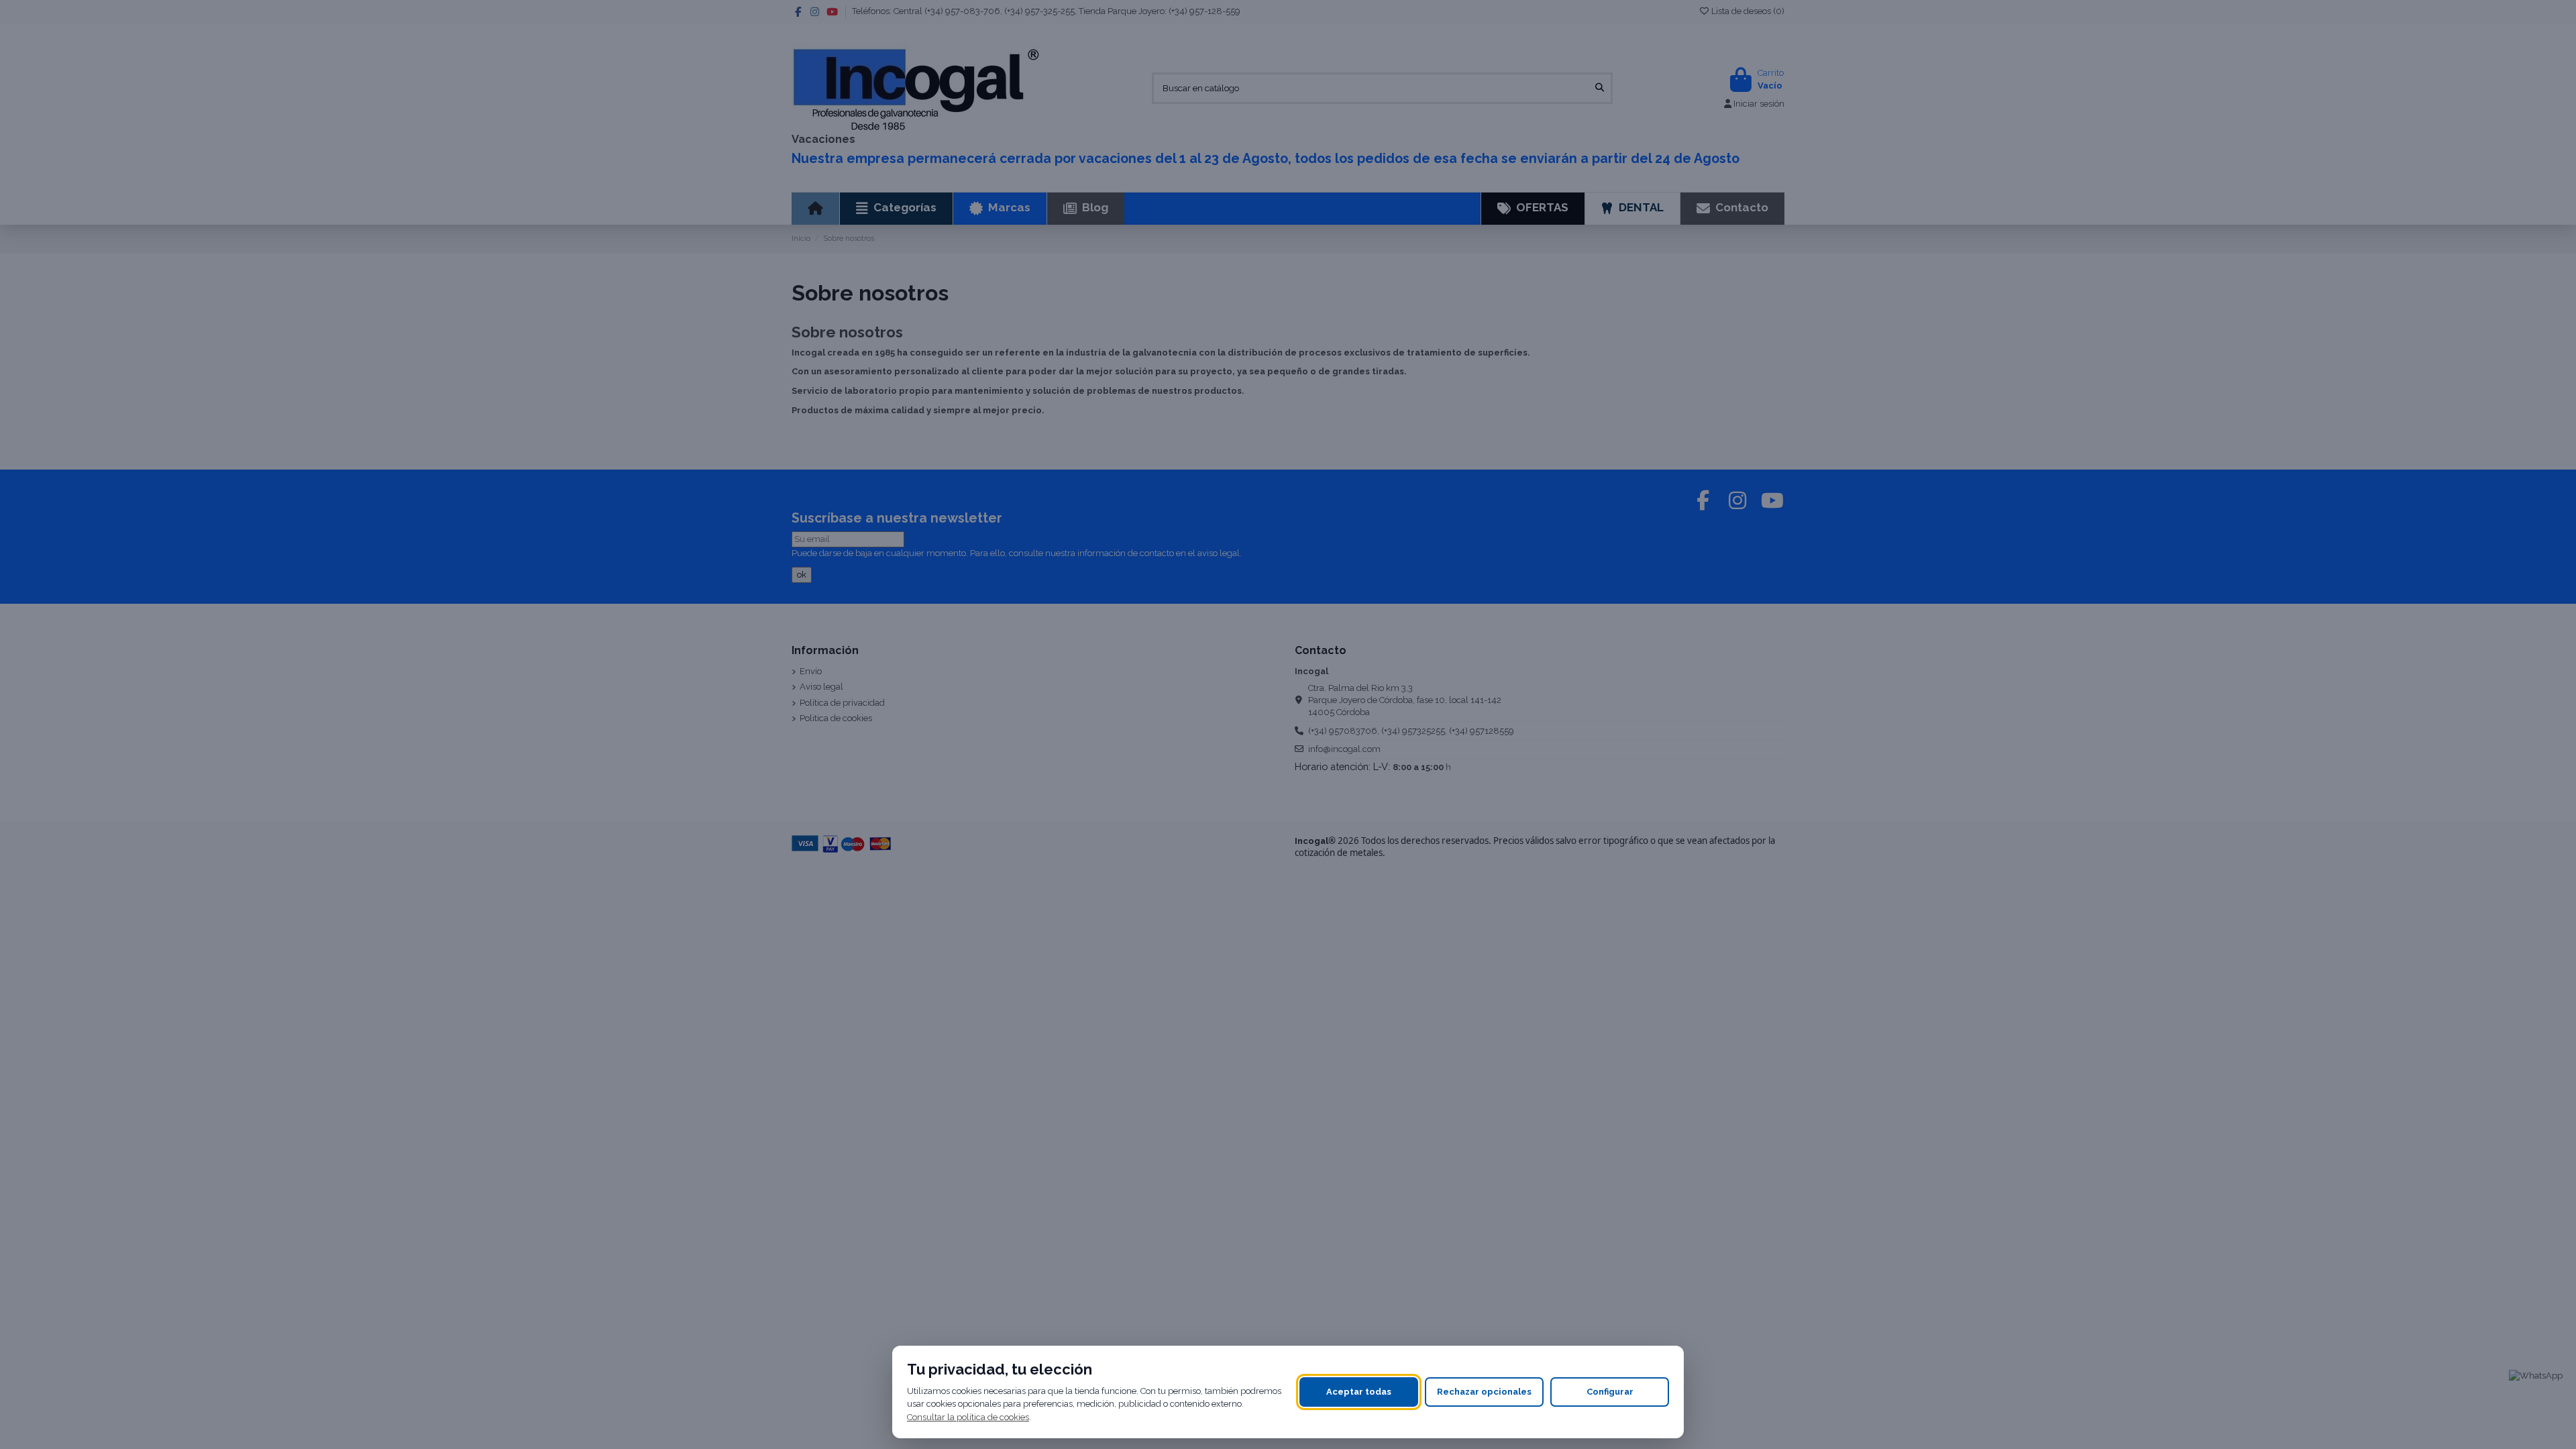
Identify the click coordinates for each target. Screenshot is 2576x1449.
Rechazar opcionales (1484, 1392)
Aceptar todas (1359, 1392)
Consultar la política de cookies (968, 1417)
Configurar (1610, 1392)
